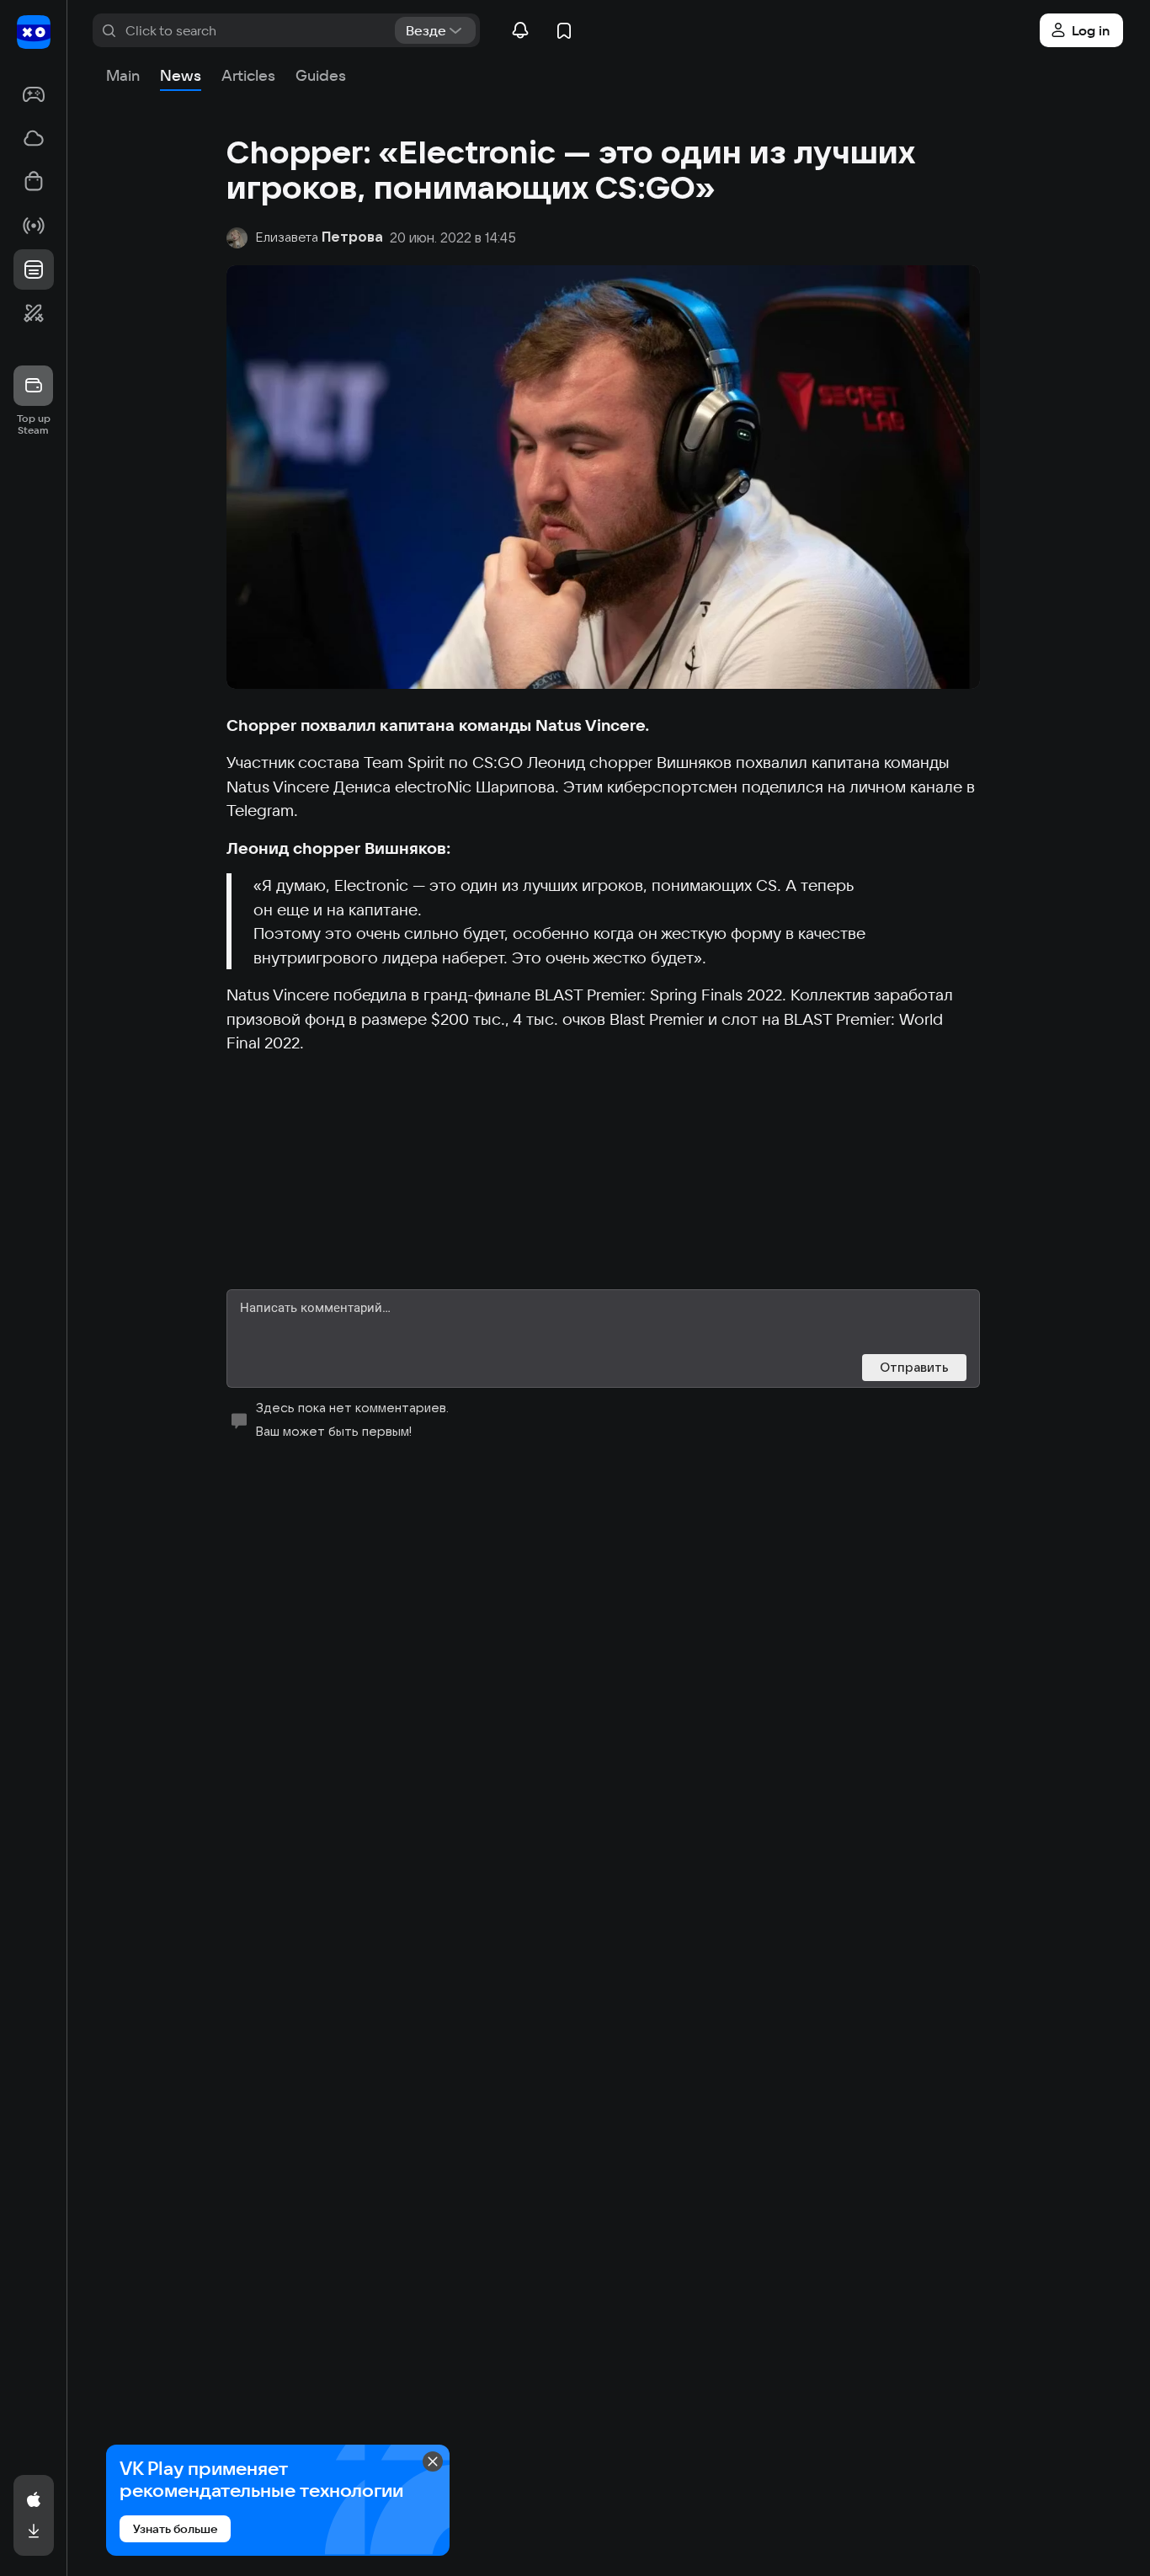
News (181, 75)
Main (123, 75)
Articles (248, 75)
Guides (321, 75)
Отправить (914, 1367)
